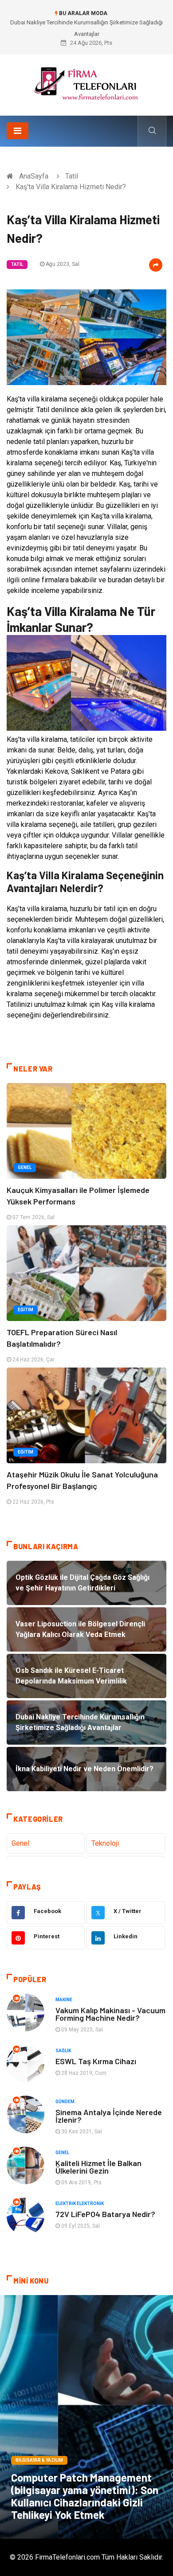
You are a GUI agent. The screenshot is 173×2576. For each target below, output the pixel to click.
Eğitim (26, 1310)
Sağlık (63, 2051)
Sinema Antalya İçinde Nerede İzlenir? (109, 2116)
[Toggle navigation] (18, 131)
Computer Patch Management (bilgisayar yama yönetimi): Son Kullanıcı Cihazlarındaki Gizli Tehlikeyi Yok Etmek (85, 2496)
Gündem (65, 2102)
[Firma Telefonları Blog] (86, 82)
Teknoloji (105, 1843)
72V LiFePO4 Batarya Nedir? (105, 2214)
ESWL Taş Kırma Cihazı (96, 2061)
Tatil (72, 176)
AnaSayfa (34, 176)
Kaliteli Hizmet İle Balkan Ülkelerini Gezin (98, 2167)
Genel (25, 1167)
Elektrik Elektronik (80, 2204)
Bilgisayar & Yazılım (39, 2460)
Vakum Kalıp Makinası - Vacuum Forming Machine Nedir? (110, 2014)
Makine (64, 2000)
